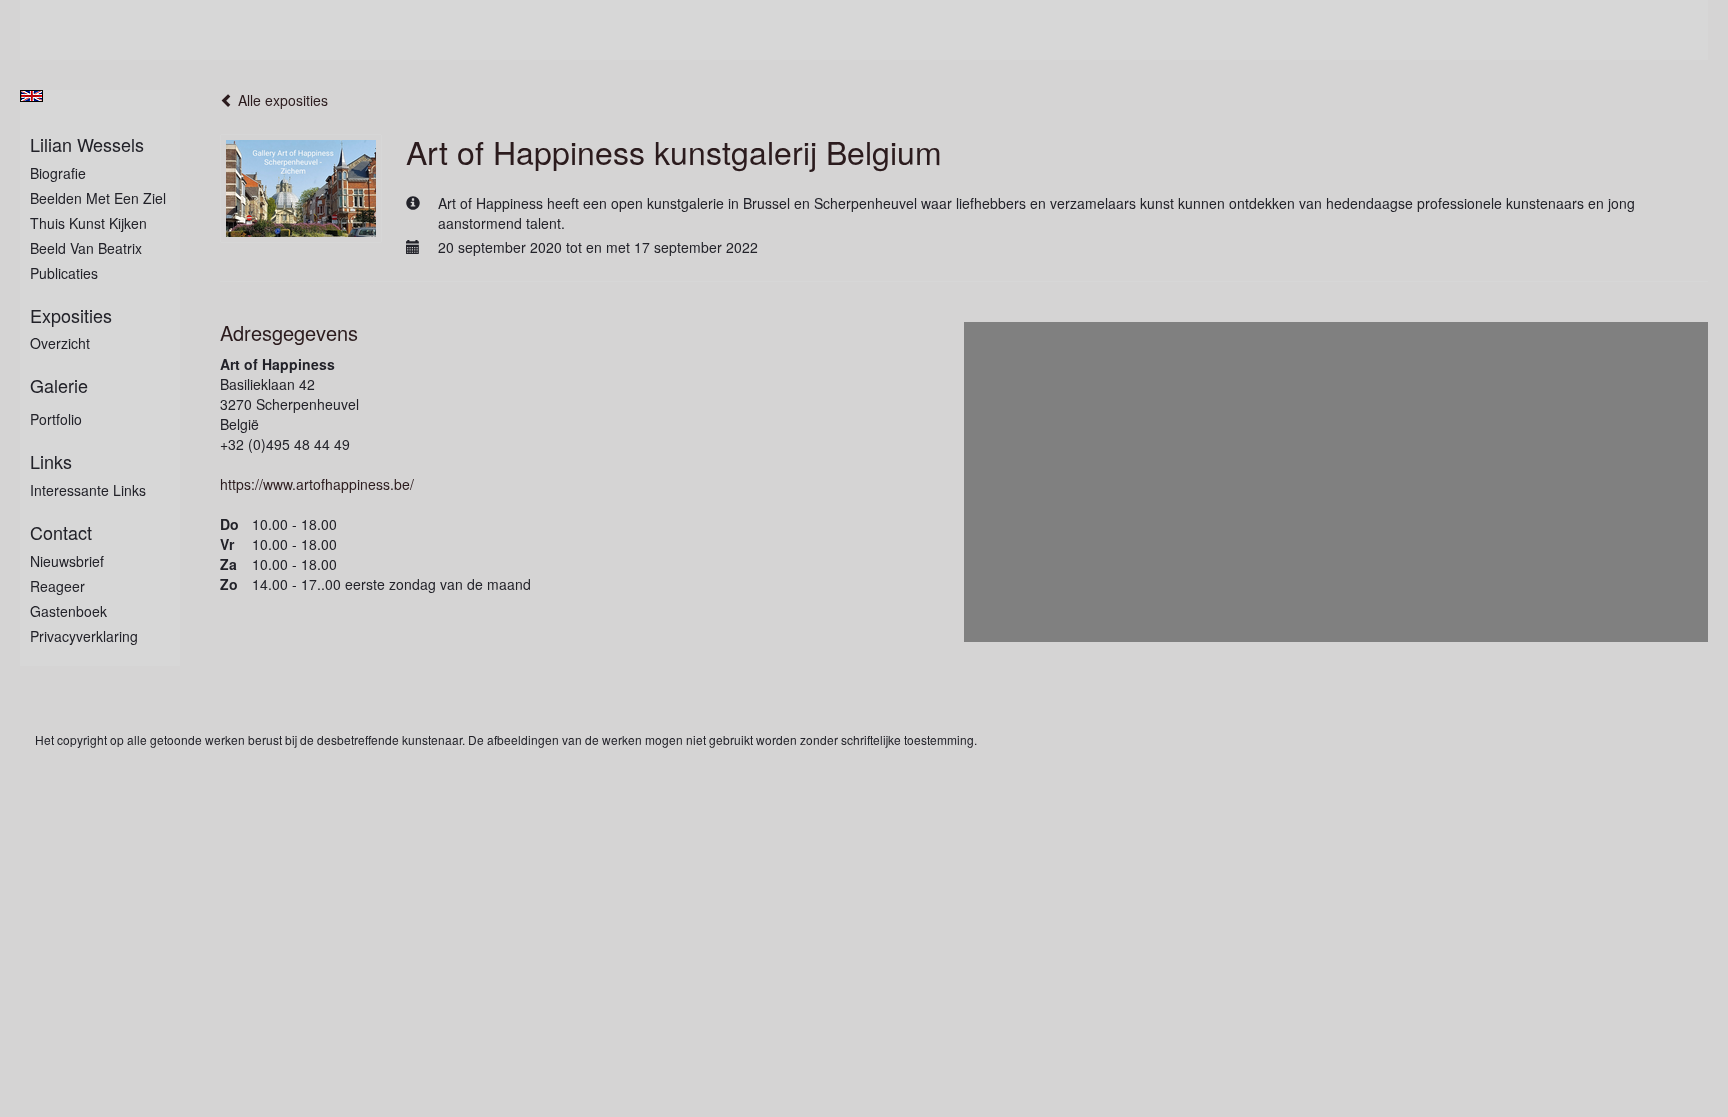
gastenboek (68, 611)
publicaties (64, 273)
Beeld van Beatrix (86, 248)
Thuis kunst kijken (88, 223)
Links (51, 461)
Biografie (58, 173)
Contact (61, 532)
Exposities (71, 315)
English (31, 96)
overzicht (60, 343)
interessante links (88, 490)
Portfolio (56, 419)
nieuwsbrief (67, 561)
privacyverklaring (84, 636)
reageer (57, 586)
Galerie (59, 385)
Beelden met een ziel (98, 198)
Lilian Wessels (87, 144)
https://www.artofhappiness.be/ (317, 484)
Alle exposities (281, 100)
